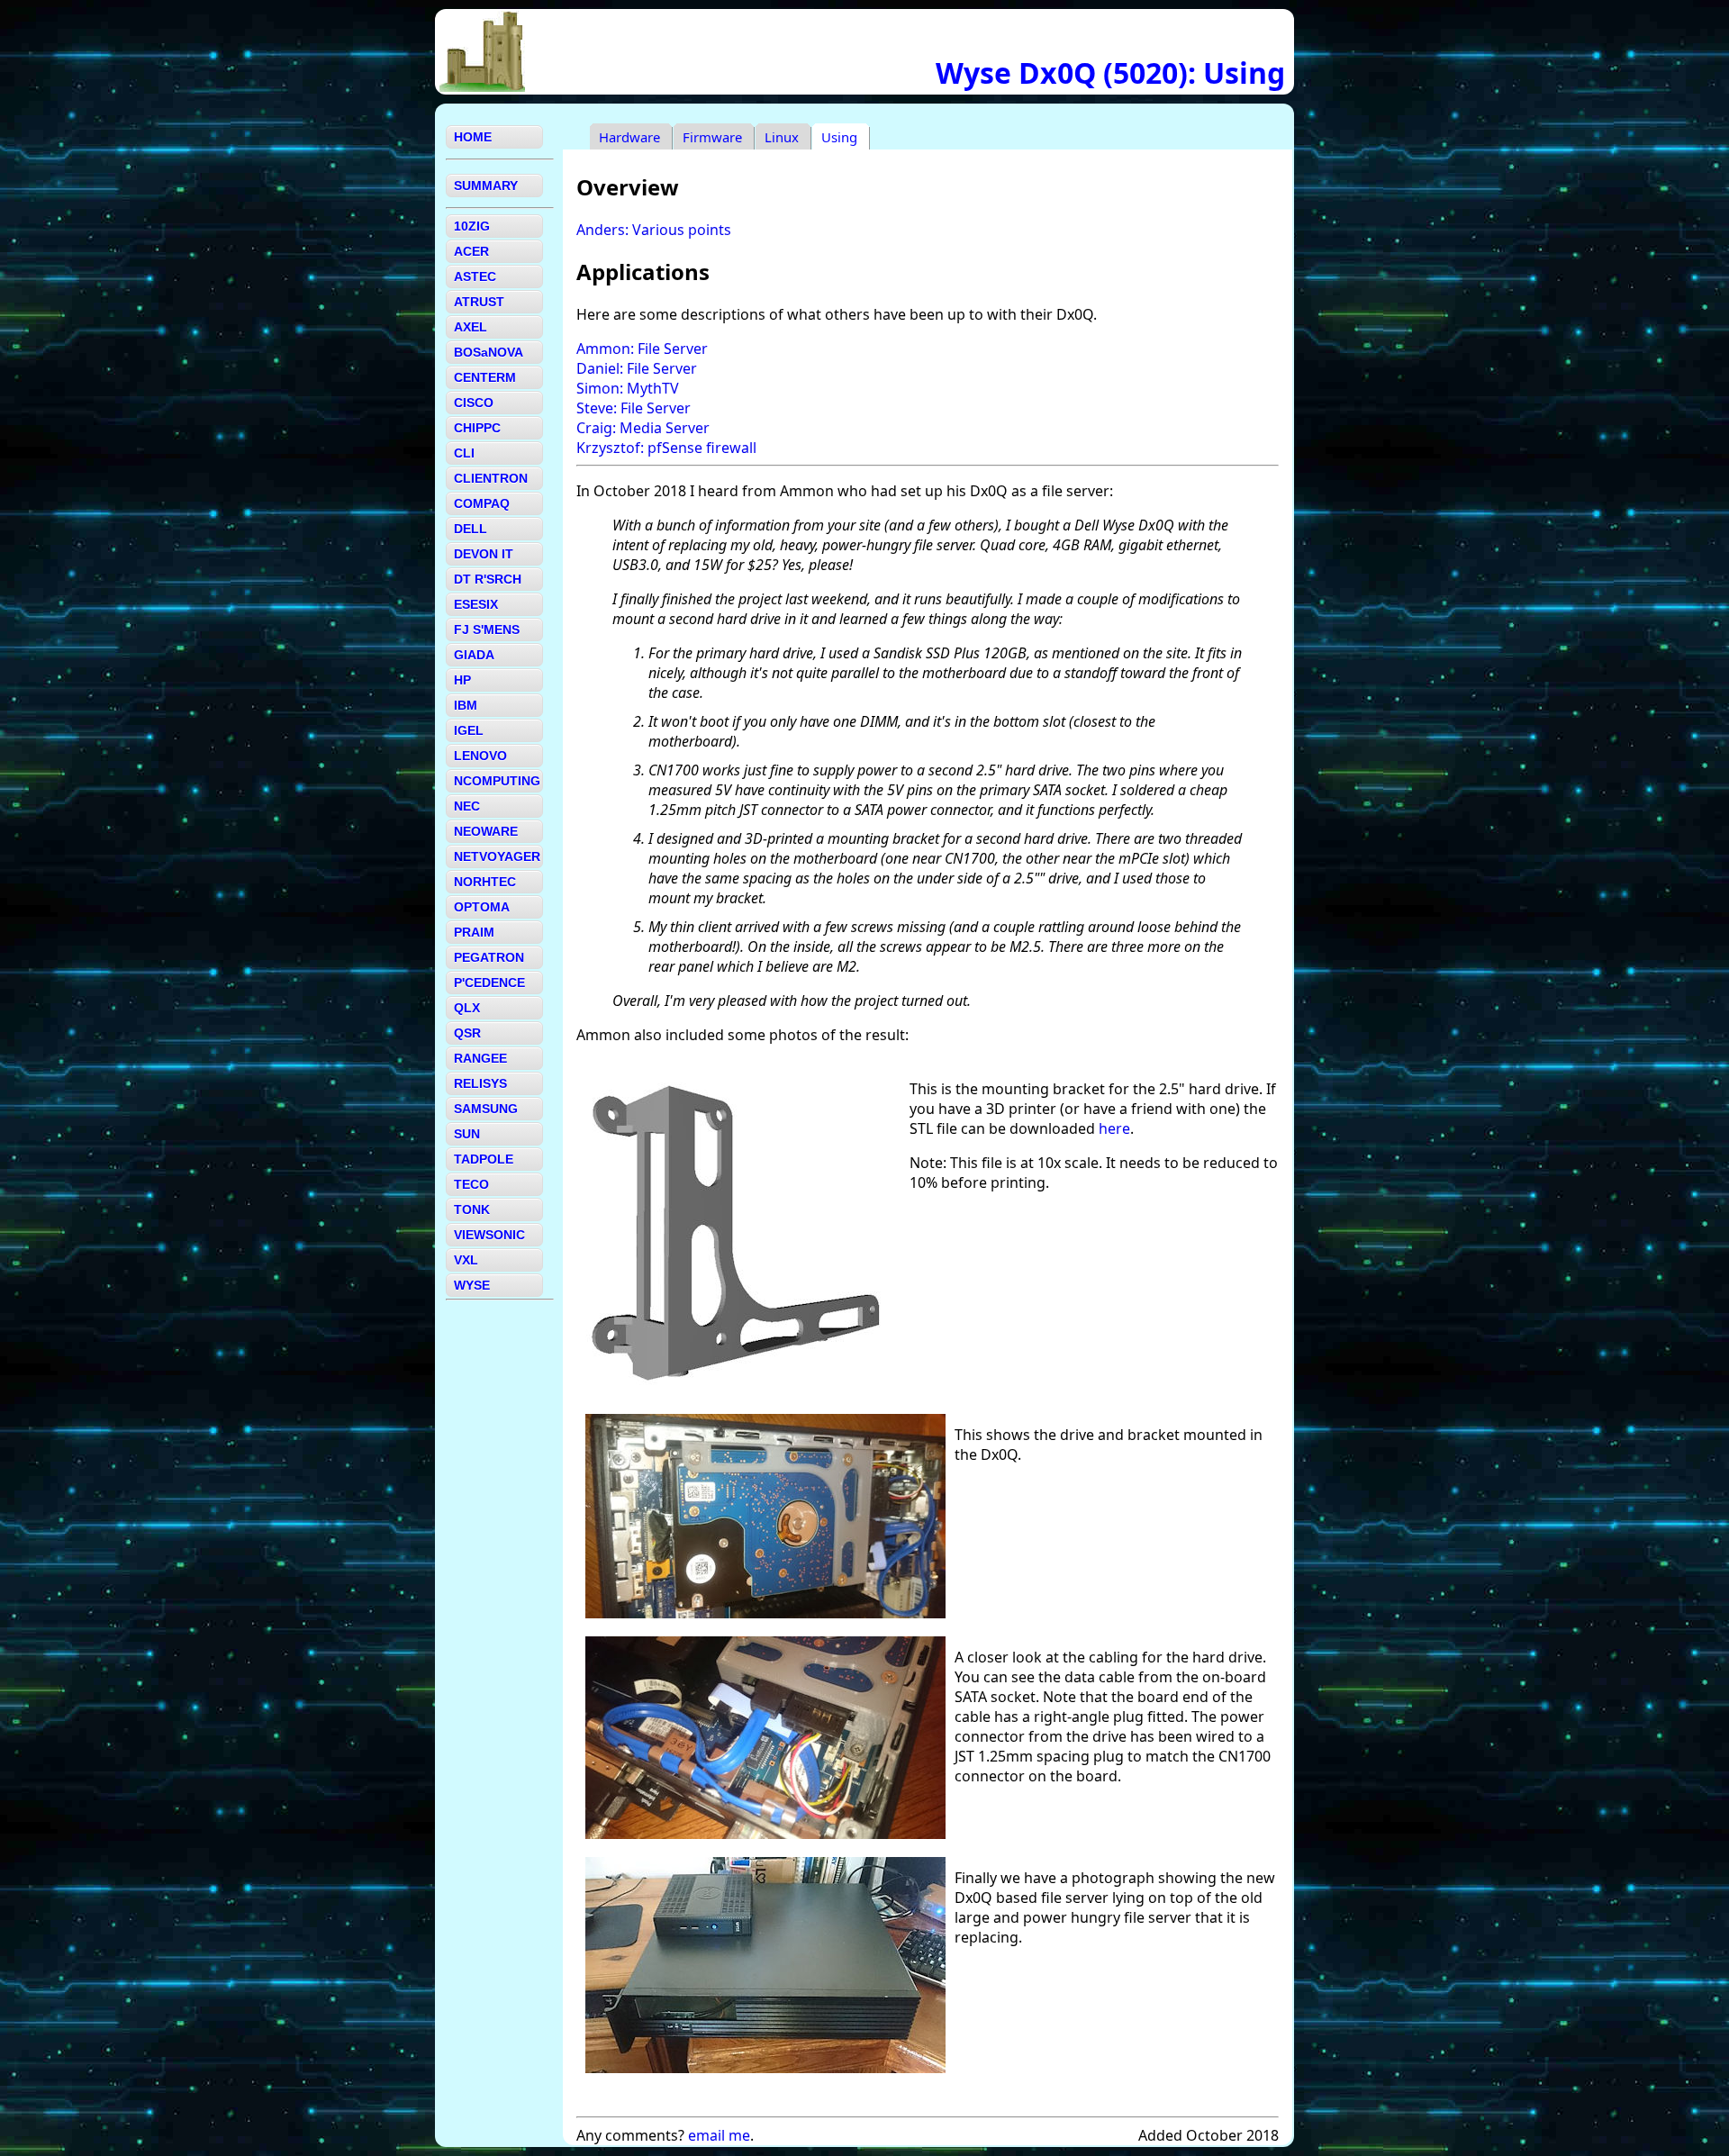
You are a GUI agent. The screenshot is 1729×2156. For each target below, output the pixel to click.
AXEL (471, 327)
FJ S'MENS (487, 630)
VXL (466, 1260)
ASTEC (475, 276)
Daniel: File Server (637, 368)
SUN (467, 1134)
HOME (473, 137)
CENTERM (485, 377)
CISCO (474, 403)
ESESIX (476, 604)
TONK (472, 1209)
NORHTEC (485, 882)
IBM (466, 705)
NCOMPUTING (497, 781)
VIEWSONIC (489, 1235)
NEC (467, 806)
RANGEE (480, 1058)
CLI (464, 453)
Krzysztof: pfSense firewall (666, 448)
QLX (467, 1008)
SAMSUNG (486, 1109)
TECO (471, 1184)
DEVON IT (484, 554)
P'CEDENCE (489, 983)
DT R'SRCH (488, 579)
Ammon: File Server (642, 349)
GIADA (474, 655)
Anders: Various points (654, 230)
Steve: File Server (634, 408)
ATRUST (479, 302)
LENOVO (480, 756)
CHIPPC (477, 428)
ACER (471, 251)
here (1114, 1128)
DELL (471, 529)
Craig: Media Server (643, 428)
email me (719, 2135)
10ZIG (472, 226)
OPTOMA (482, 907)
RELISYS (480, 1083)
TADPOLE (484, 1159)
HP (462, 680)
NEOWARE (486, 831)
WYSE (472, 1285)
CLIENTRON (491, 478)
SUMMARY (486, 186)
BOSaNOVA (489, 352)
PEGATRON (489, 957)
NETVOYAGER (497, 856)
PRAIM (474, 932)
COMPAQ (482, 503)
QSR (467, 1033)
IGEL (469, 730)
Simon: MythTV (628, 388)
